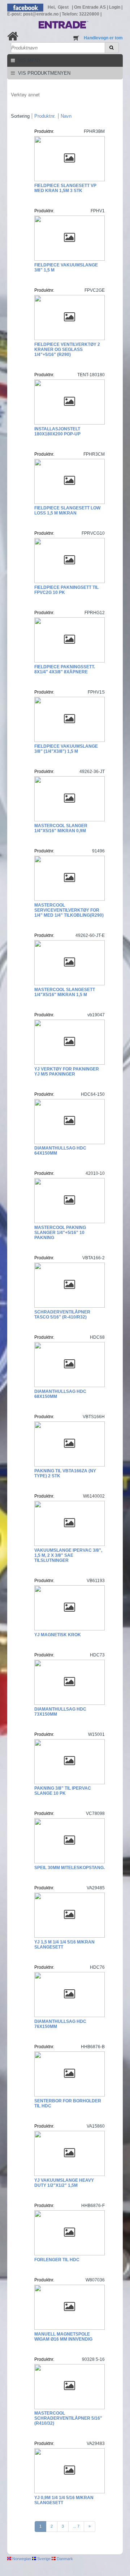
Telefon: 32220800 (81, 14)
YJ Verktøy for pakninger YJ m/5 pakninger (67, 1072)
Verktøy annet (25, 94)
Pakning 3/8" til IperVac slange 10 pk (63, 1791)
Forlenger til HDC (57, 2260)
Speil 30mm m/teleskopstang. (70, 1868)
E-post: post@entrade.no (33, 14)
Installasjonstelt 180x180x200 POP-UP (57, 431)
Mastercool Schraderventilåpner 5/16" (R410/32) (68, 2418)
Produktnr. (45, 116)
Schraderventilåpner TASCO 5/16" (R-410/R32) (62, 1315)
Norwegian (21, 2559)
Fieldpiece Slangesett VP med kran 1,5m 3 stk (65, 188)
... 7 (76, 2526)
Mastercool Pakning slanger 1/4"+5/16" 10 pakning (60, 1233)
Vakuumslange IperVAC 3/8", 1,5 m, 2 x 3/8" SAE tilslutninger (68, 1555)
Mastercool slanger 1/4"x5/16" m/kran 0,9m (61, 828)
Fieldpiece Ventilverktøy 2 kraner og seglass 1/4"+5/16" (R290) (67, 349)
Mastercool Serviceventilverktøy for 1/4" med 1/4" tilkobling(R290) (69, 910)
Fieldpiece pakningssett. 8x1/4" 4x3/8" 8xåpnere (65, 669)
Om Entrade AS (90, 7)
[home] (13, 36)
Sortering (20, 116)
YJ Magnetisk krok (58, 1635)
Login (115, 7)
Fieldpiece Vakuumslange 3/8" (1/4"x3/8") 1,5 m (66, 749)
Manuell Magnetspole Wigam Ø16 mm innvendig (63, 2337)
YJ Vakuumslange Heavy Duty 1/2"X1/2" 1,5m (64, 2183)
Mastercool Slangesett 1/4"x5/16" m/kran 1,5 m (65, 992)
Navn (66, 116)
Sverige (43, 2559)
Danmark (64, 2559)
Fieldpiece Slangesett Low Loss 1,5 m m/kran (67, 511)
